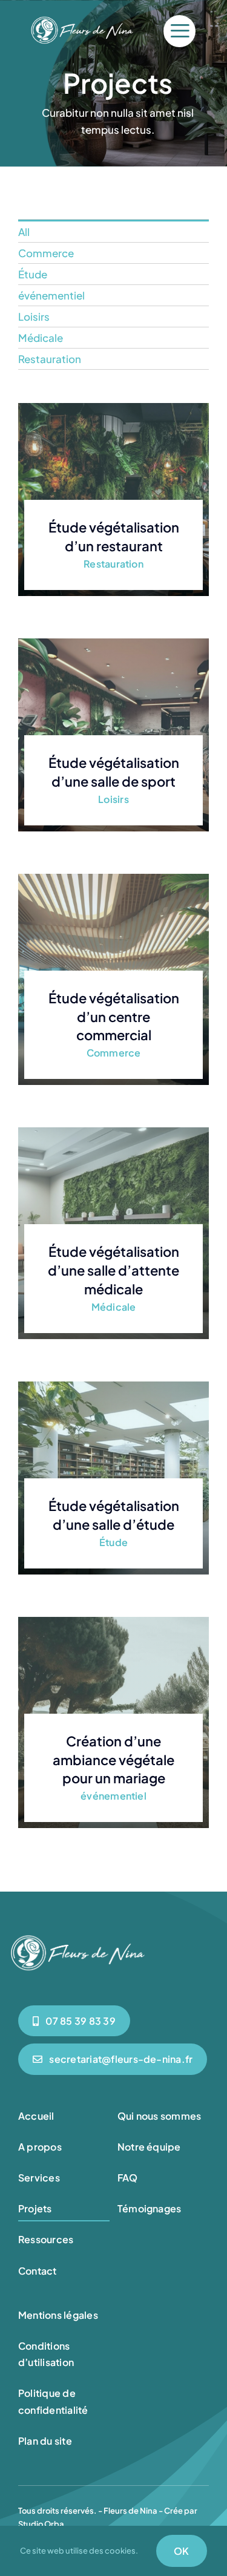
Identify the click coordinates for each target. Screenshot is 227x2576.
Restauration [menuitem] (50, 359)
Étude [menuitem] (33, 274)
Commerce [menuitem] (46, 253)
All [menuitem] (24, 232)
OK (181, 2551)
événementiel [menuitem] (51, 295)
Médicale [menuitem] (41, 338)
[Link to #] (179, 31)
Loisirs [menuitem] (34, 316)
